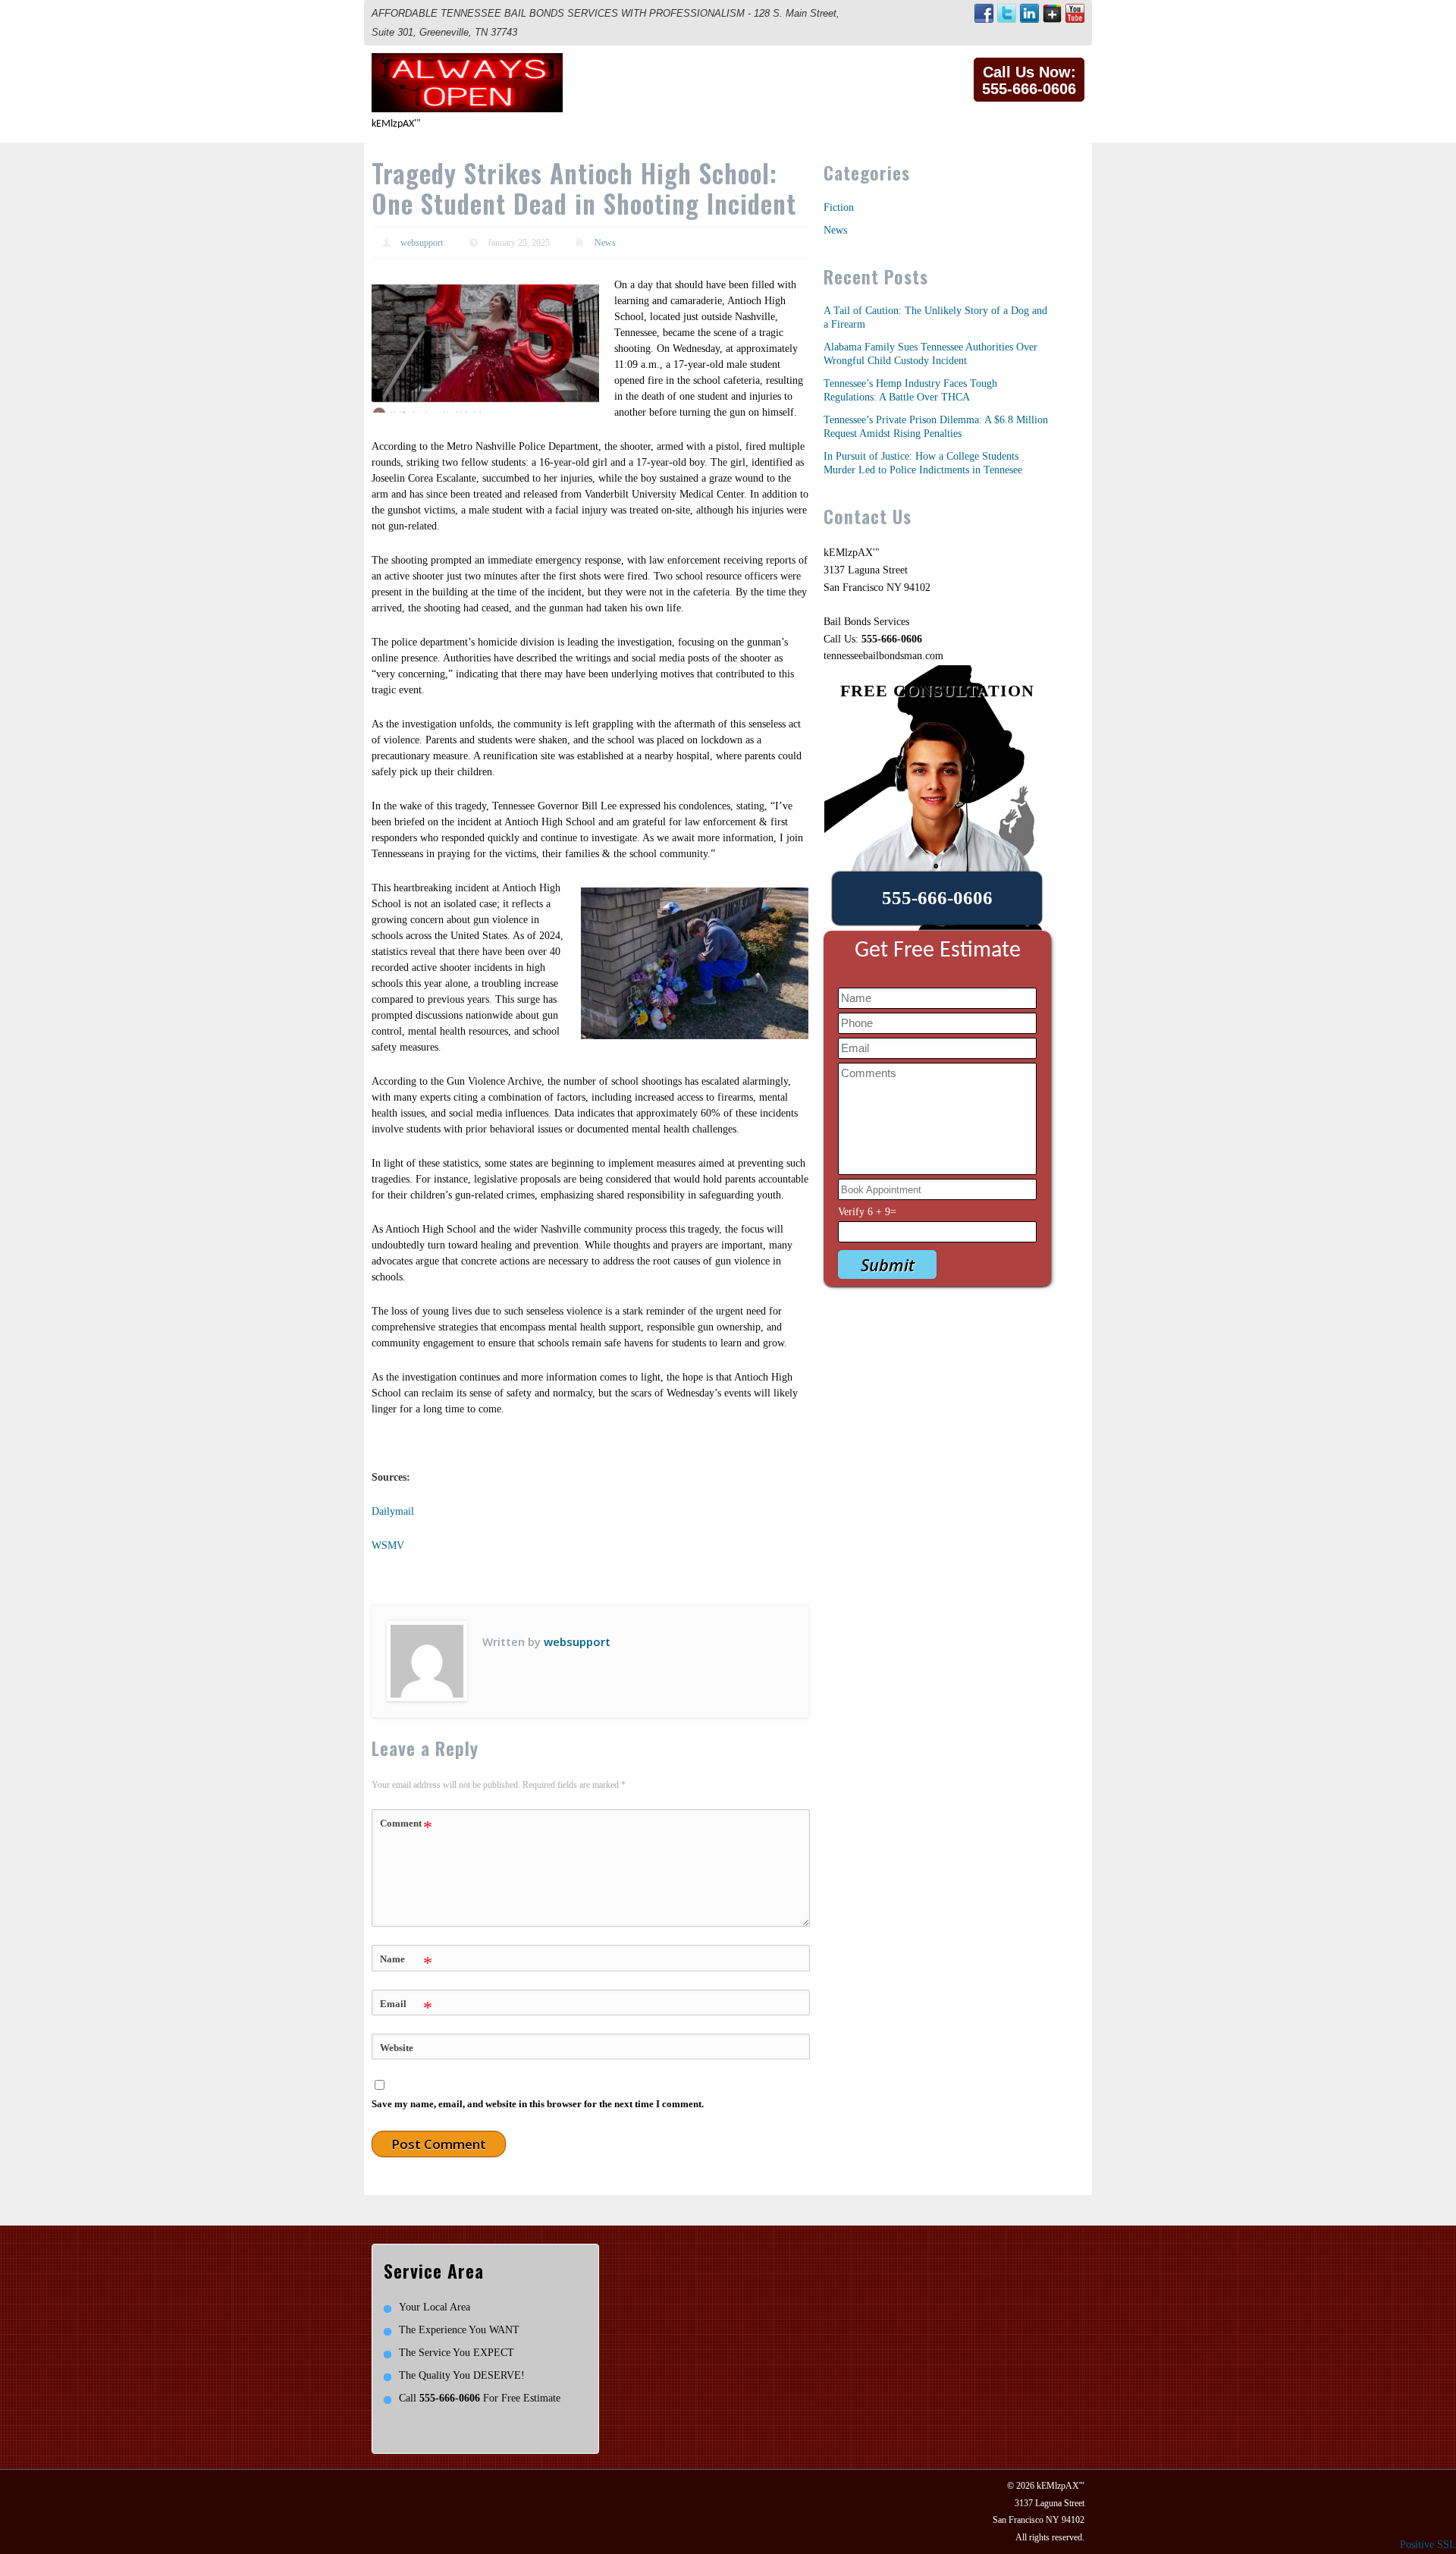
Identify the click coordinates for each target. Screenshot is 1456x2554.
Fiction (839, 207)
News (605, 243)
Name (406, 1963)
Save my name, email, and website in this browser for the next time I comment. (538, 2104)
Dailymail (393, 1511)
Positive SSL (1428, 2545)
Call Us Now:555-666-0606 (1029, 80)
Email (406, 2008)
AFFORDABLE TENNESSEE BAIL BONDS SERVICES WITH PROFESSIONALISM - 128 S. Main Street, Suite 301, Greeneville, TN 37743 (606, 23)
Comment (406, 1827)
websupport (422, 243)
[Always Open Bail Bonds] (467, 61)
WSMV (388, 1546)
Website (397, 2048)
